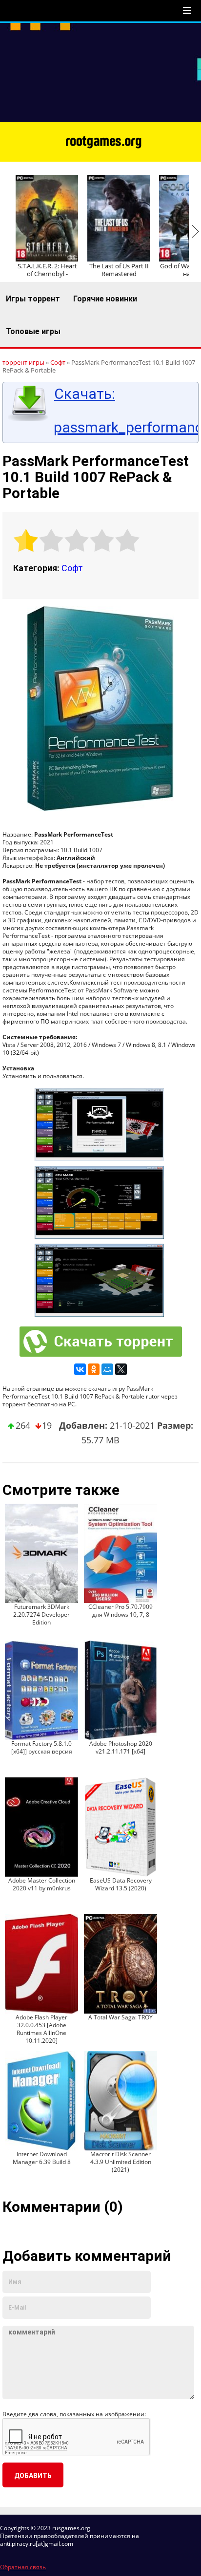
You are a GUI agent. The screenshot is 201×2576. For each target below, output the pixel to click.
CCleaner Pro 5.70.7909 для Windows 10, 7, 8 (121, 1611)
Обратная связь (23, 2567)
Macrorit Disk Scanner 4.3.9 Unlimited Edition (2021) (121, 2162)
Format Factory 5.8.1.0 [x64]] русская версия (42, 1747)
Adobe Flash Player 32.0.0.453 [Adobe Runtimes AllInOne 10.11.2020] (41, 2029)
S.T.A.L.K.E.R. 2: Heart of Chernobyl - (47, 270)
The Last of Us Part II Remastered (119, 270)
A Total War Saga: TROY (121, 2017)
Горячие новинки (105, 299)
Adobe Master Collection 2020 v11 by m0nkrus (42, 1884)
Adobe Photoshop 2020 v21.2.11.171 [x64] (121, 1747)
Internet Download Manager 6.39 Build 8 (42, 2158)
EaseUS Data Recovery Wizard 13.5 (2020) (121, 1884)
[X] (121, 1369)
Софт (72, 568)
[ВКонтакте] (80, 1369)
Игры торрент (33, 299)
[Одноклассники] (94, 1369)
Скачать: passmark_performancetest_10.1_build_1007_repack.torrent (123, 411)
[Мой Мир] (107, 1369)
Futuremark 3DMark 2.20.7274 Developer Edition (41, 1615)
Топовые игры (33, 331)
